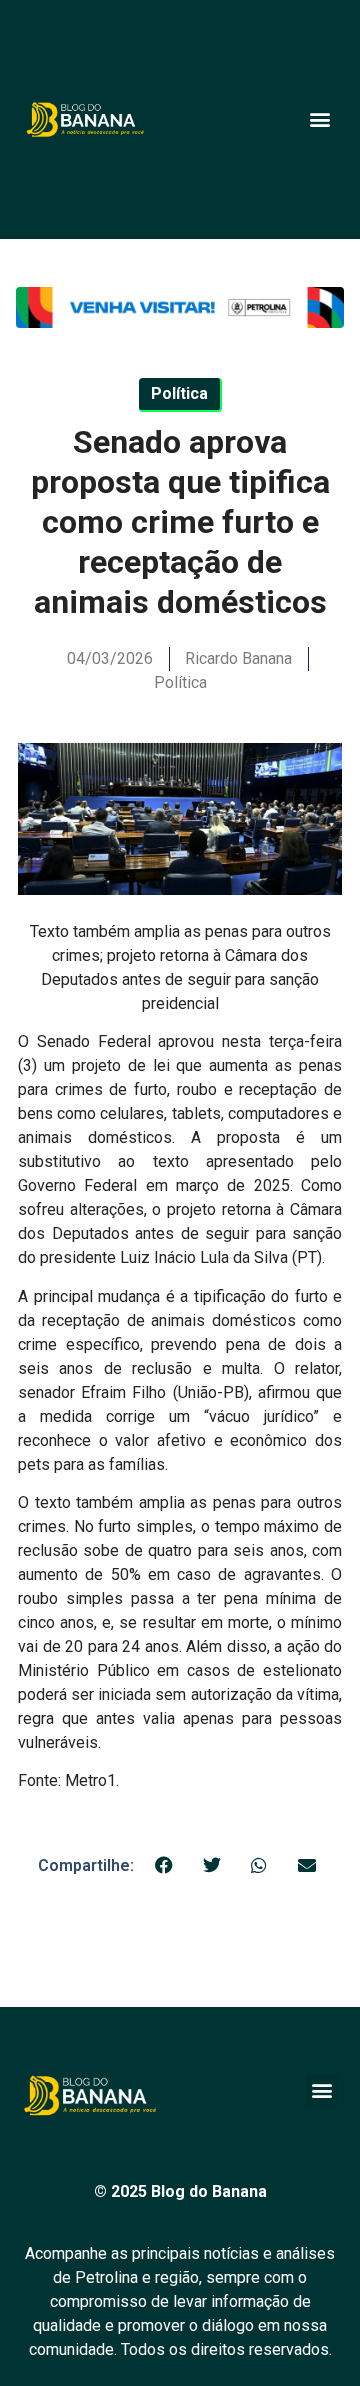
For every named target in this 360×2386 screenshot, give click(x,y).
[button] (319, 119)
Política (180, 682)
